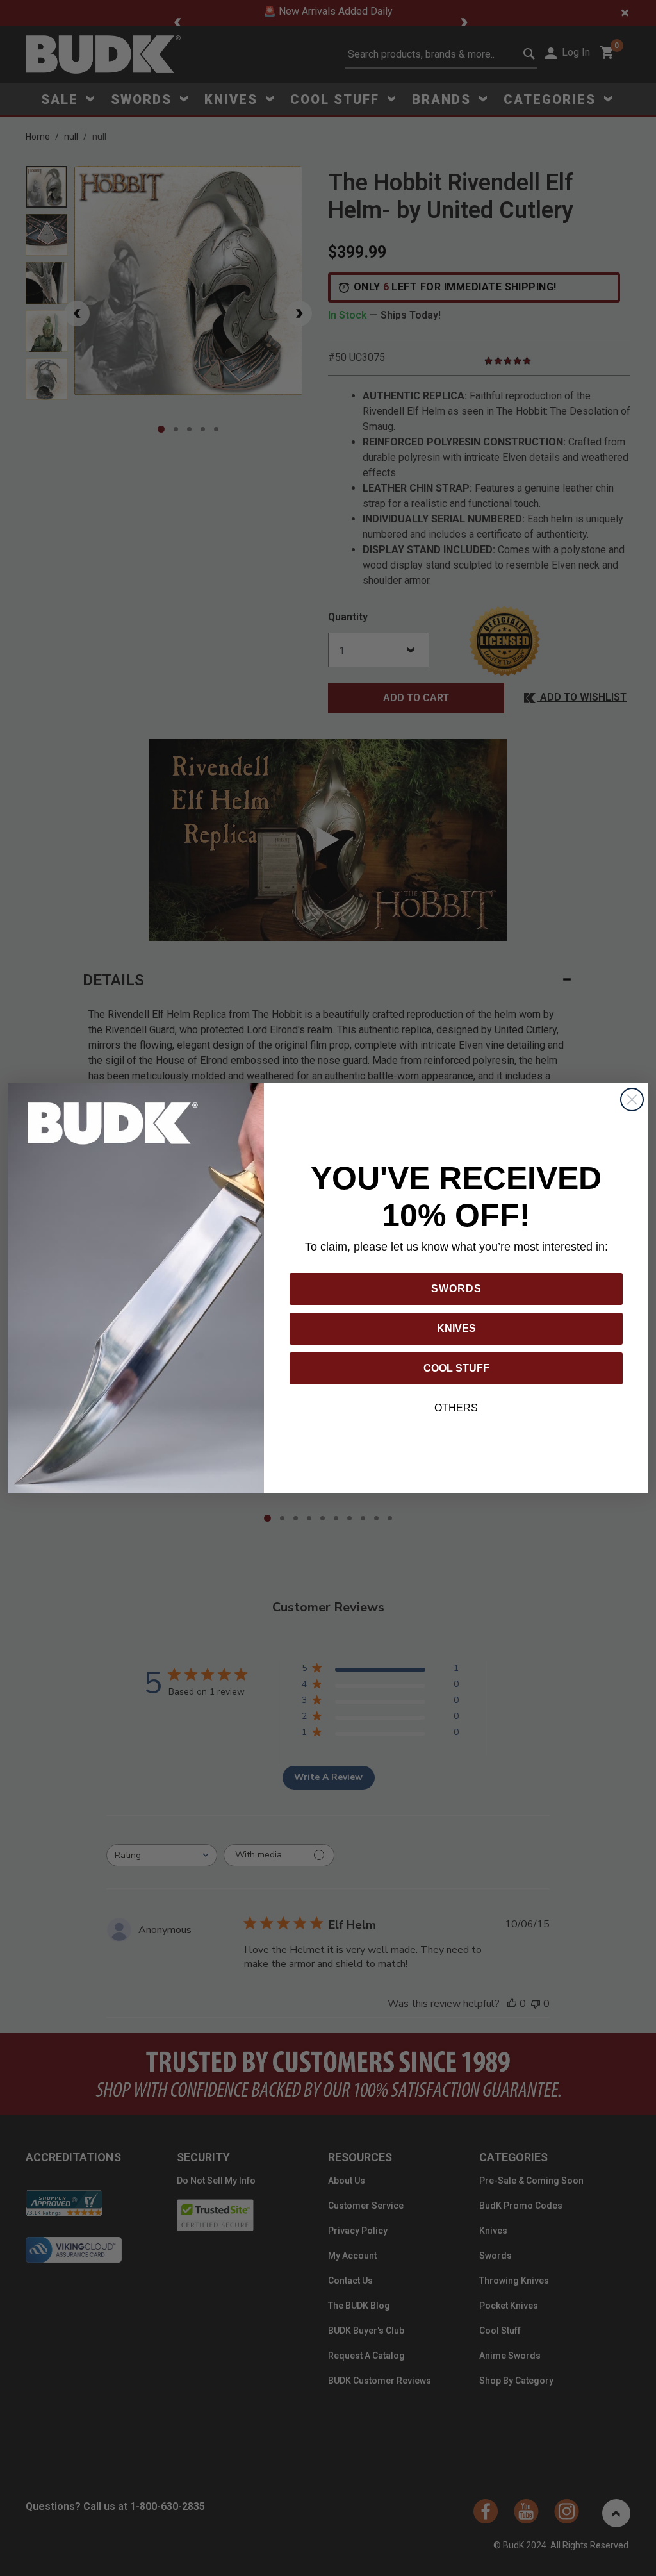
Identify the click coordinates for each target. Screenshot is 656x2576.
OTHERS (456, 1408)
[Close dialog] (632, 1100)
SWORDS (456, 1289)
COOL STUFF (456, 1368)
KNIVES (456, 1328)
